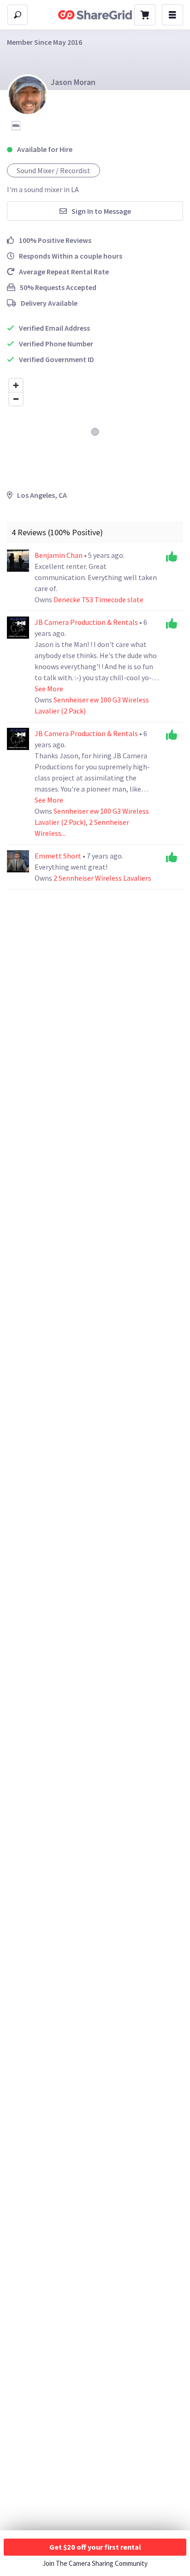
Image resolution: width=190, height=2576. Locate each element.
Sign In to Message (101, 211)
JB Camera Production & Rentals (87, 622)
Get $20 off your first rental (95, 2547)
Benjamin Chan (59, 555)
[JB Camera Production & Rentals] (18, 628)
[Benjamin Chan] (18, 561)
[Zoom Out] (16, 399)
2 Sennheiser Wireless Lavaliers (102, 878)
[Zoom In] (16, 385)
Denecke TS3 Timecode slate (98, 599)
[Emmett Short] (18, 861)
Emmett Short (59, 856)
